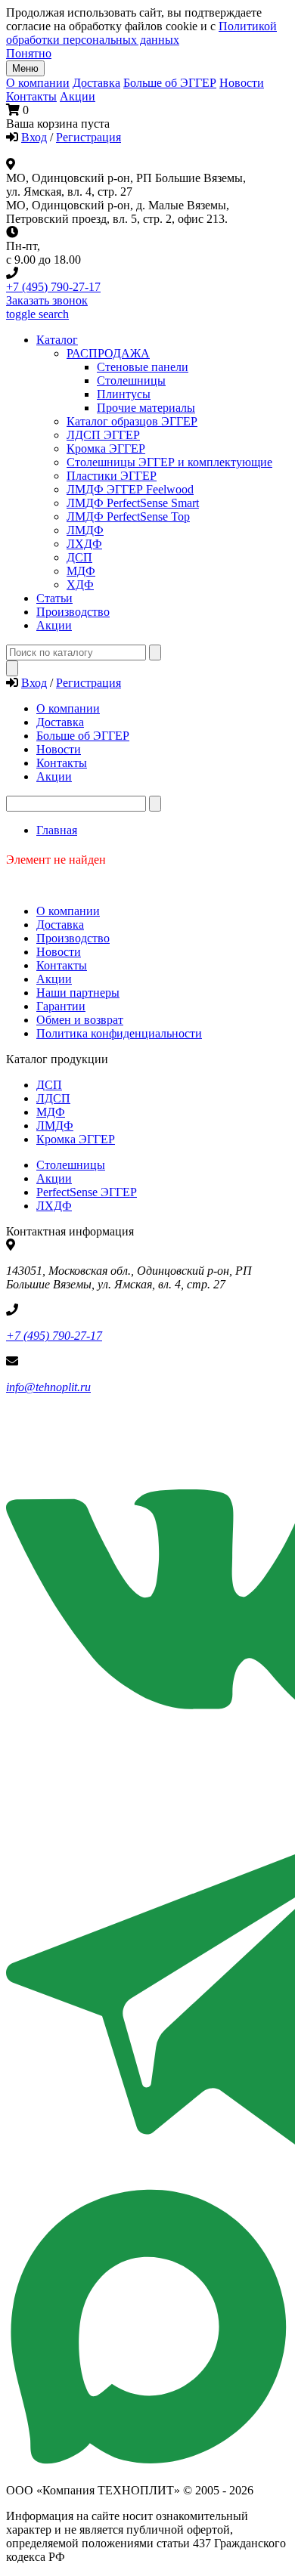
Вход (34, 137)
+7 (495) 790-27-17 (53, 287)
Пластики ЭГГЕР (112, 476)
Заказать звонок (47, 300)
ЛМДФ (85, 530)
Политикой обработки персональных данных (141, 33)
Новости (242, 83)
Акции (78, 96)
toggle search (37, 314)
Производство (73, 938)
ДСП (49, 1085)
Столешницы (71, 1165)
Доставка (96, 83)
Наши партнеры (78, 993)
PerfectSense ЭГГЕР (87, 1192)
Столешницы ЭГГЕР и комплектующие (169, 462)
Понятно (29, 53)
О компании (38, 83)
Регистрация (88, 137)
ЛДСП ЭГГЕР (103, 435)
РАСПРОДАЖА (108, 353)
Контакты (31, 96)
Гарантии (61, 1006)
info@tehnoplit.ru (48, 1387)
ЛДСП (53, 1098)
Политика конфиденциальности (119, 1033)
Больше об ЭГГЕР (170, 83)
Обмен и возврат (80, 1020)
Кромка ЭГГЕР (106, 448)
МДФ (81, 571)
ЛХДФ (54, 1206)
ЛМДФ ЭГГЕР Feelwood (130, 489)
